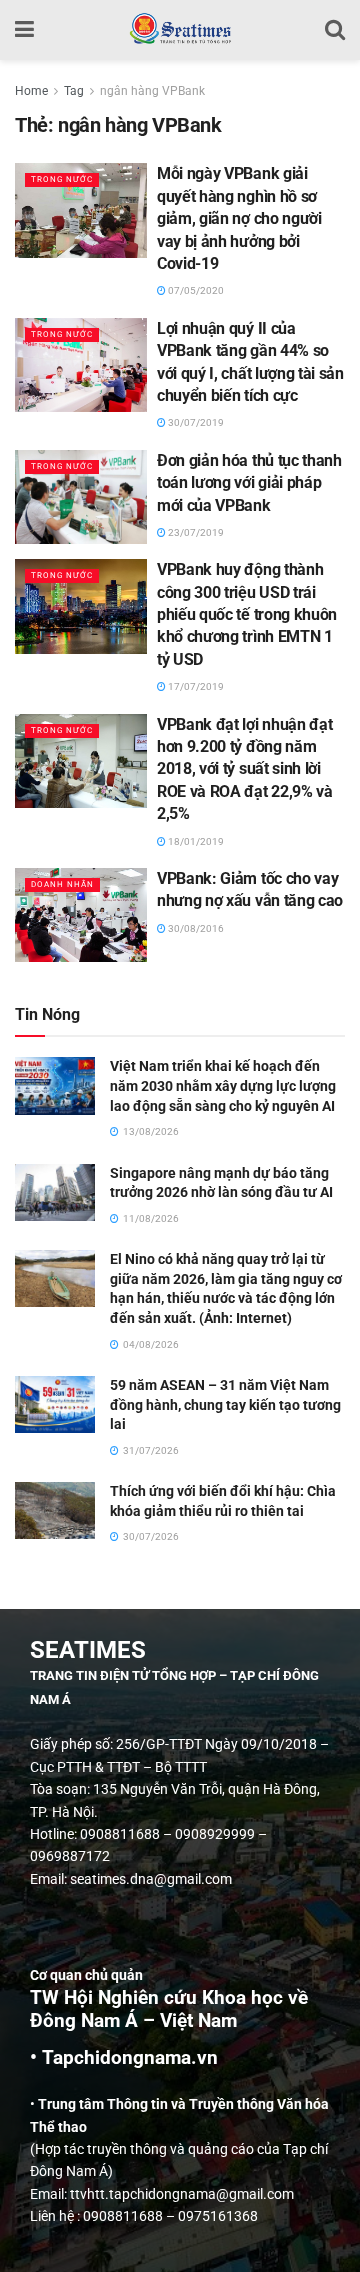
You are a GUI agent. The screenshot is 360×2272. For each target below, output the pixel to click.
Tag (74, 91)
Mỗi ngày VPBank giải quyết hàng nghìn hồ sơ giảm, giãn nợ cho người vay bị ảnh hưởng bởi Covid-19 (239, 218)
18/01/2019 (195, 841)
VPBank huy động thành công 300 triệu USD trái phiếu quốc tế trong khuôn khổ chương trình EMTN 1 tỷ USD (247, 614)
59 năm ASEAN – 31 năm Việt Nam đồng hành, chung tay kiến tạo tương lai (225, 1404)
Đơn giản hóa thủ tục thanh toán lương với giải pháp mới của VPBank (249, 483)
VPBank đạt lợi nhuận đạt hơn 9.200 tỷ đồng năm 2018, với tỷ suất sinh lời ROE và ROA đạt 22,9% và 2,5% (245, 769)
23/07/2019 (195, 532)
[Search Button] (335, 30)
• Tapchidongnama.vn (124, 2058)
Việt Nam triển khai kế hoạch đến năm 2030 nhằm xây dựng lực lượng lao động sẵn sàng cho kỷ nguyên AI (223, 1085)
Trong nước (62, 179)
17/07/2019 (195, 686)
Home (31, 91)
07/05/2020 (195, 290)
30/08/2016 (195, 928)
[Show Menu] (24, 30)
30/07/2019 (195, 422)
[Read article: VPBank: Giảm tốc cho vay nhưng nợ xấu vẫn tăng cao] (81, 915)
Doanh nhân (62, 884)
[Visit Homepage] (179, 30)
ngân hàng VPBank (152, 91)
